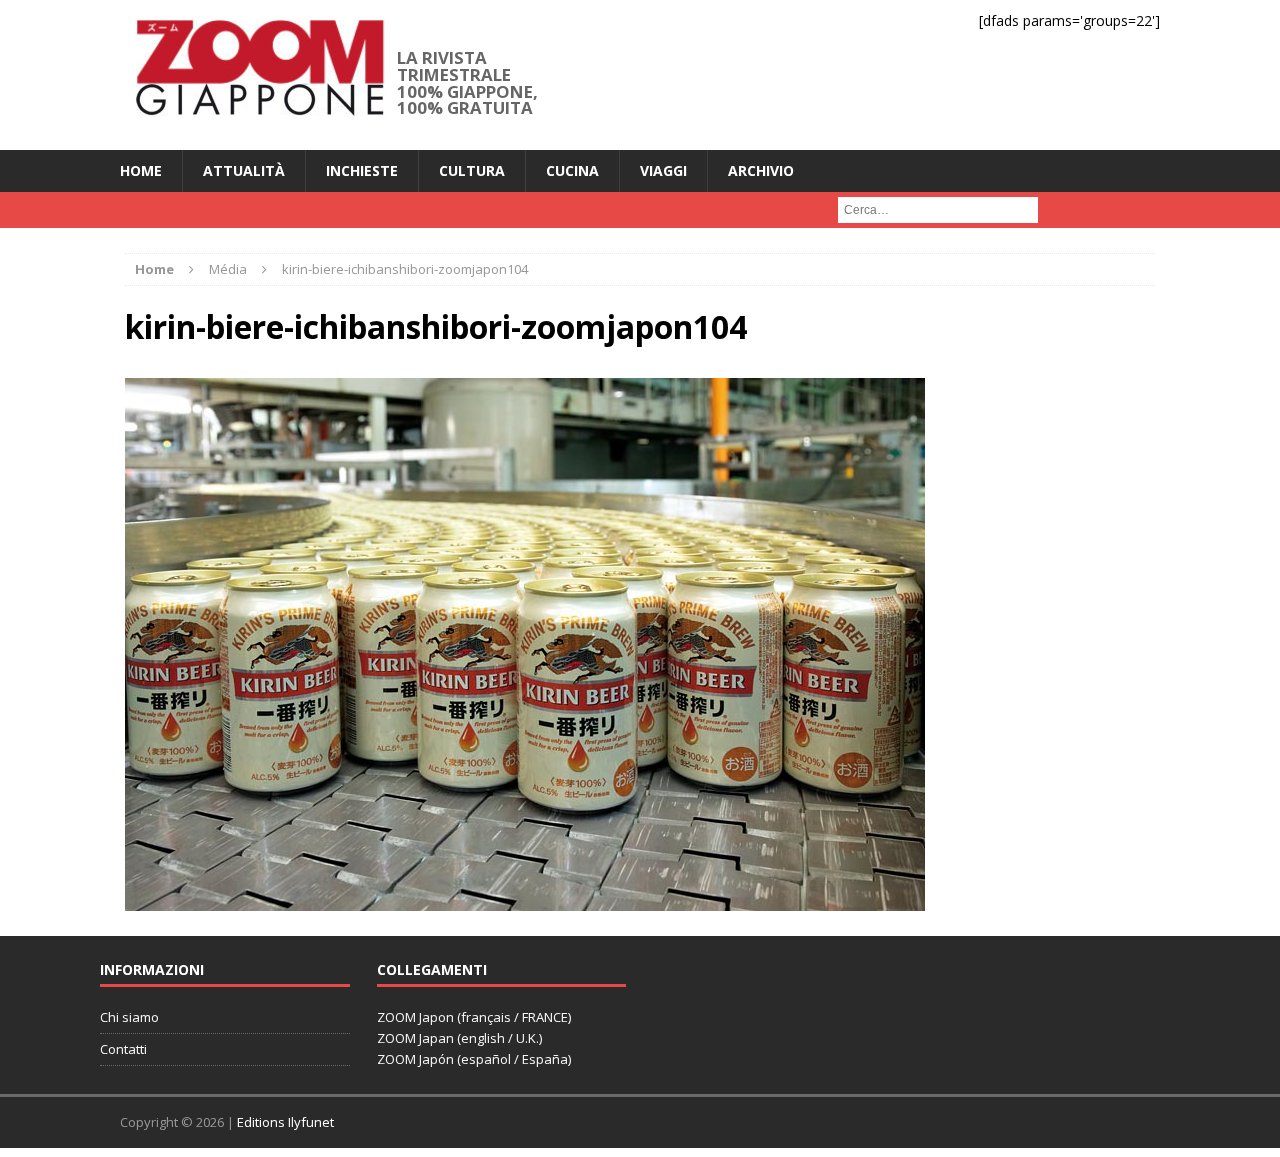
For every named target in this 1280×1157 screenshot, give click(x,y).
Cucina (572, 170)
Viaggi (663, 170)
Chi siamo (129, 1017)
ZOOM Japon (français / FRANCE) (474, 1017)
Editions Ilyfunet (285, 1122)
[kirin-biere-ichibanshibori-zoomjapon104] (525, 898)
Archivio (761, 170)
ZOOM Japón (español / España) (474, 1059)
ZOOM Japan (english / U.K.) (459, 1038)
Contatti (123, 1049)
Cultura (472, 170)
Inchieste (362, 170)
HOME (141, 170)
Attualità (244, 170)
